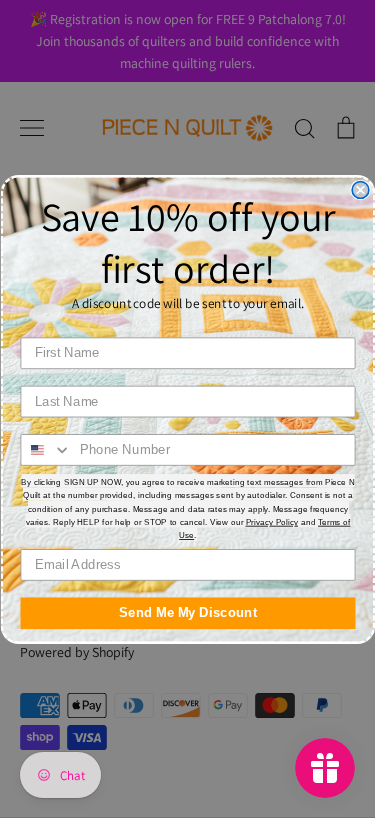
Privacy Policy (271, 521)
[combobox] (46, 449)
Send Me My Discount (188, 612)
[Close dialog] (360, 189)
